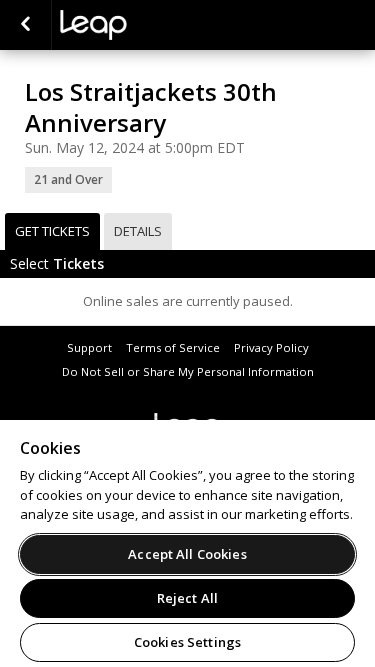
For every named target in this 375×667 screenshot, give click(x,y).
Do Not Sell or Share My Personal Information (188, 371)
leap (160, 25)
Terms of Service (173, 347)
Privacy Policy (271, 347)
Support (89, 347)
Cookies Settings (187, 642)
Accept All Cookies (187, 554)
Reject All (187, 598)
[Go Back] (25, 25)
